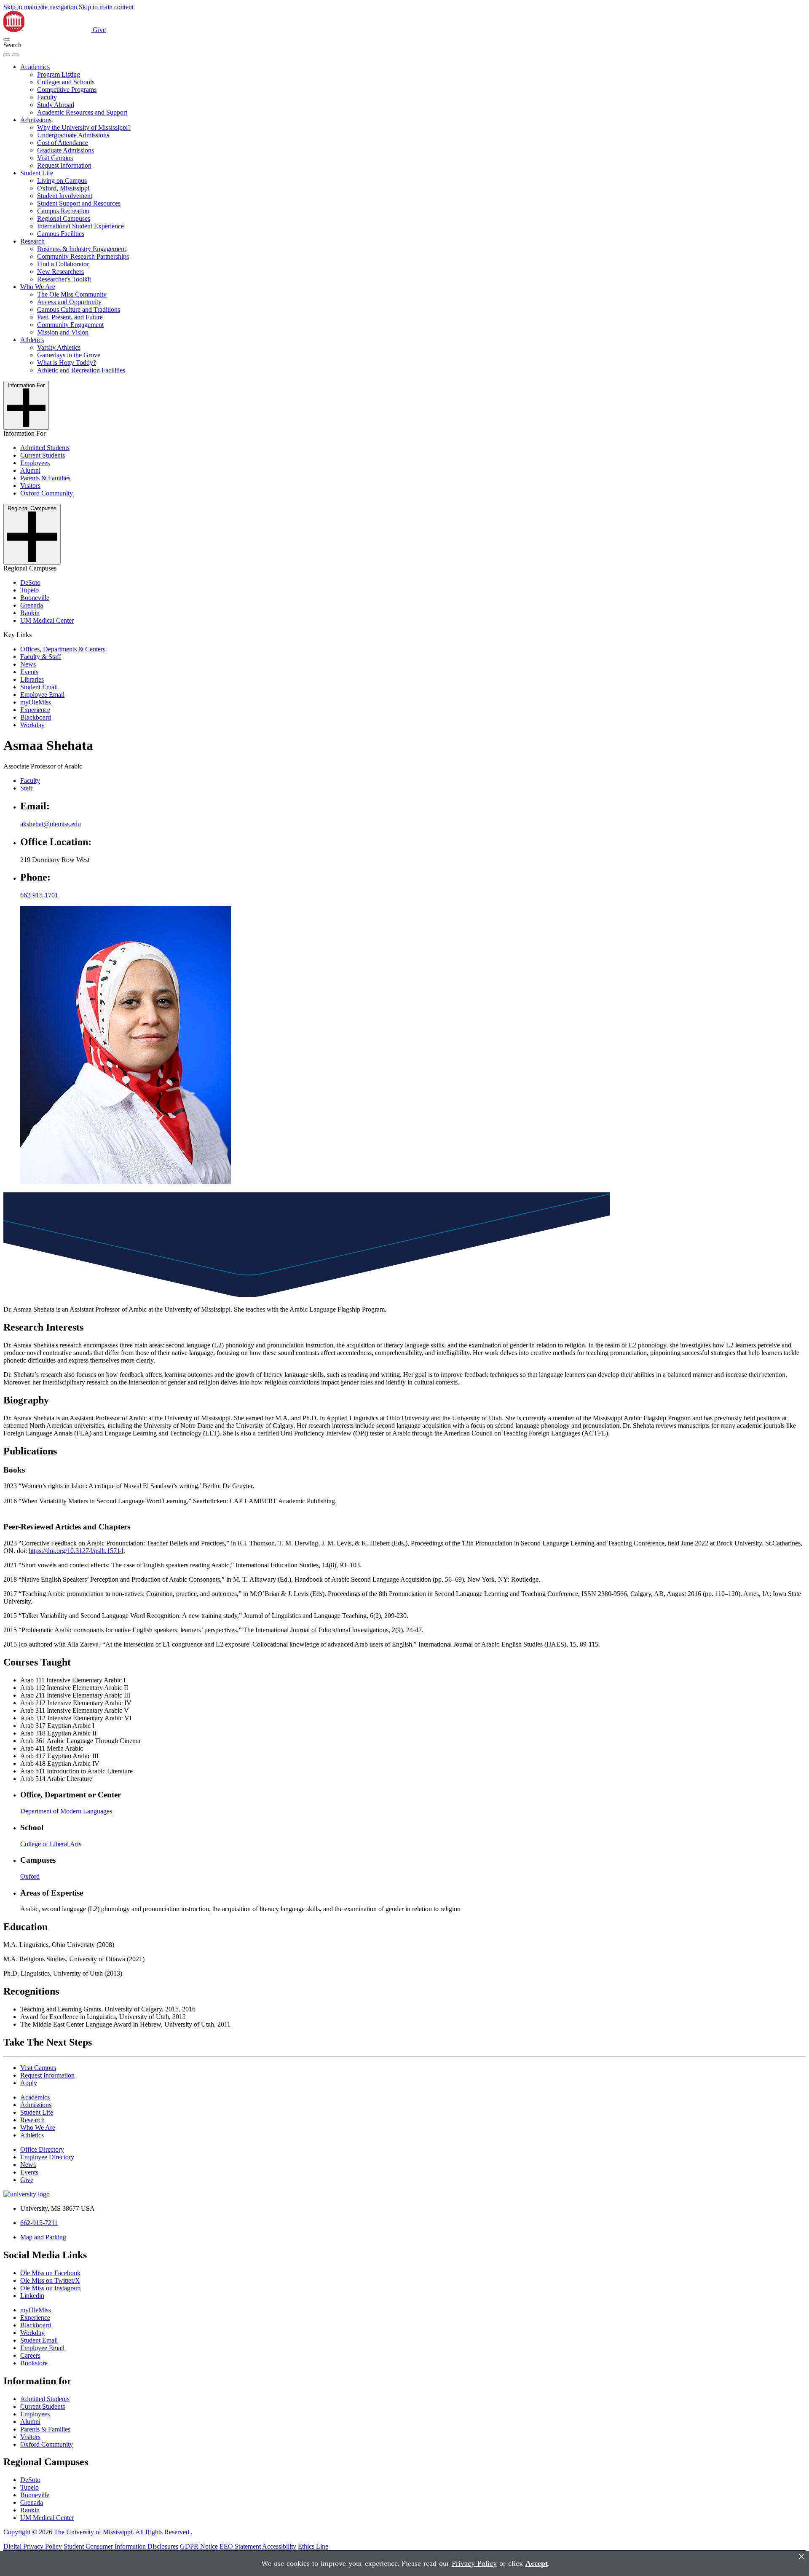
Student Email (39, 687)
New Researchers (60, 272)
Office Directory (42, 2149)
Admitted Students (45, 448)
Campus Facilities (61, 234)
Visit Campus (55, 158)
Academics (35, 67)
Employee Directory (47, 2157)
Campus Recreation (63, 211)
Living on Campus (62, 181)
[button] (7, 40)
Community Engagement (70, 325)
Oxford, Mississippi (63, 188)
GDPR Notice (199, 2546)
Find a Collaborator (63, 264)
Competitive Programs (67, 90)
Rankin (30, 613)
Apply (29, 2083)
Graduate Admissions (66, 150)
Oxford (30, 1876)
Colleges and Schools (66, 82)
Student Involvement (65, 196)
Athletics (32, 340)
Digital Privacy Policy (33, 2546)
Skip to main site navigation (40, 7)
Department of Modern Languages (66, 1811)
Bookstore (34, 2363)
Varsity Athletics (59, 347)
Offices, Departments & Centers (63, 649)
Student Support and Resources (79, 203)
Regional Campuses (64, 218)
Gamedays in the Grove (69, 355)
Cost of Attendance (63, 143)
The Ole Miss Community (72, 294)
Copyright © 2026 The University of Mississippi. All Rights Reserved (97, 2532)
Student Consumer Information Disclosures (121, 2546)
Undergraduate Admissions (73, 135)
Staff (27, 788)
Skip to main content (106, 7)
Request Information (64, 165)
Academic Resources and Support (82, 112)
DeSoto (30, 582)
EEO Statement (240, 2546)
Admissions (36, 120)
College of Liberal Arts (51, 1844)
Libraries (32, 679)
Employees (35, 463)
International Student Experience (80, 226)
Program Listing (59, 74)
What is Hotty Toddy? (67, 363)
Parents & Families (45, 478)
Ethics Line (313, 2546)
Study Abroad (56, 105)
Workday (32, 725)
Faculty (47, 97)
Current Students (43, 455)
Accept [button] (537, 2563)
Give (99, 30)
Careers (30, 2355)
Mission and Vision (63, 332)
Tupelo (29, 590)
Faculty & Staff (41, 657)
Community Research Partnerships (83, 256)
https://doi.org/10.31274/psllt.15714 (76, 1551)
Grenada (32, 605)
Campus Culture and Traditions (79, 309)
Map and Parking (43, 2237)
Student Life (37, 173)
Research (32, 241)
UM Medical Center (47, 620)
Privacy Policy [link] (474, 2563)
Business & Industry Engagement (82, 249)
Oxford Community (47, 493)
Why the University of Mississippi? (84, 127)
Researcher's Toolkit (64, 279)
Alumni (30, 470)
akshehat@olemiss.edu (51, 824)
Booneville (35, 598)
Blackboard (36, 717)
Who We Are (38, 287)
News (28, 664)
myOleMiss (36, 702)
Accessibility (279, 2546)
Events (29, 672)
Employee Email (42, 695)
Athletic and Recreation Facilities (81, 370)
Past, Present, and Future (70, 317)
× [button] (801, 2556)
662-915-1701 (39, 895)
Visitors (30, 486)
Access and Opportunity (69, 302)
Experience (35, 710)
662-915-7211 (39, 2223)
